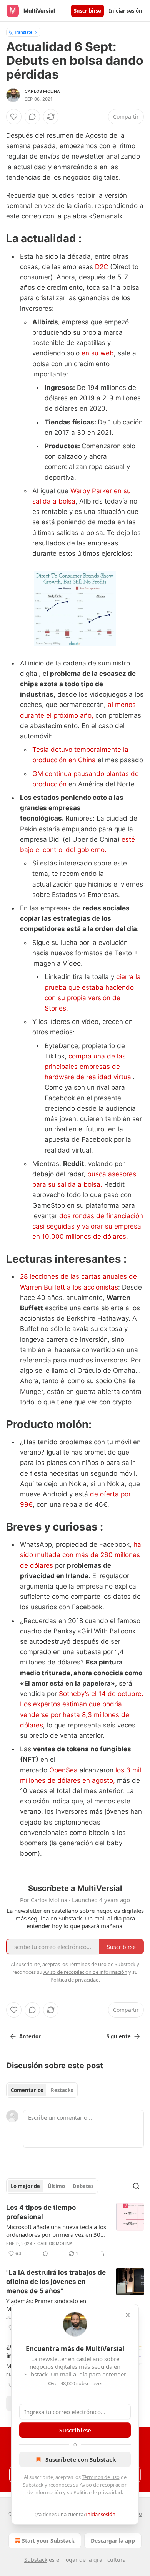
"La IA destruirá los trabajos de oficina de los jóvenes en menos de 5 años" (56, 2282)
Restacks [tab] (62, 2090)
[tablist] (42, 2090)
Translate (23, 32)
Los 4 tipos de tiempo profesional (41, 2212)
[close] (128, 2315)
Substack (36, 2560)
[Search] (136, 2186)
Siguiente (119, 2036)
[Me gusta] (14, 117)
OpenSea (63, 1770)
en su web (98, 353)
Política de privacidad (98, 2492)
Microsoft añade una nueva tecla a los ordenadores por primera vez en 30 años (56, 2231)
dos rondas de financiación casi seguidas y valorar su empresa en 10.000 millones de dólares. (88, 1226)
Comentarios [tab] (27, 2090)
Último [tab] (56, 2186)
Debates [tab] (83, 2186)
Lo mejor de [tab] (25, 2186)
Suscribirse (87, 11)
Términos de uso (101, 2477)
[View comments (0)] (32, 117)
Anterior (30, 2036)
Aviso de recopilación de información (85, 1972)
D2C (102, 267)
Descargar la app (113, 2540)
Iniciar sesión (126, 11)
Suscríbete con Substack (81, 2459)
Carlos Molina (42, 91)
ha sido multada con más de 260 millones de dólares (81, 1555)
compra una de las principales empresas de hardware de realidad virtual (89, 1067)
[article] (75, 2231)
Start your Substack (48, 2540)
